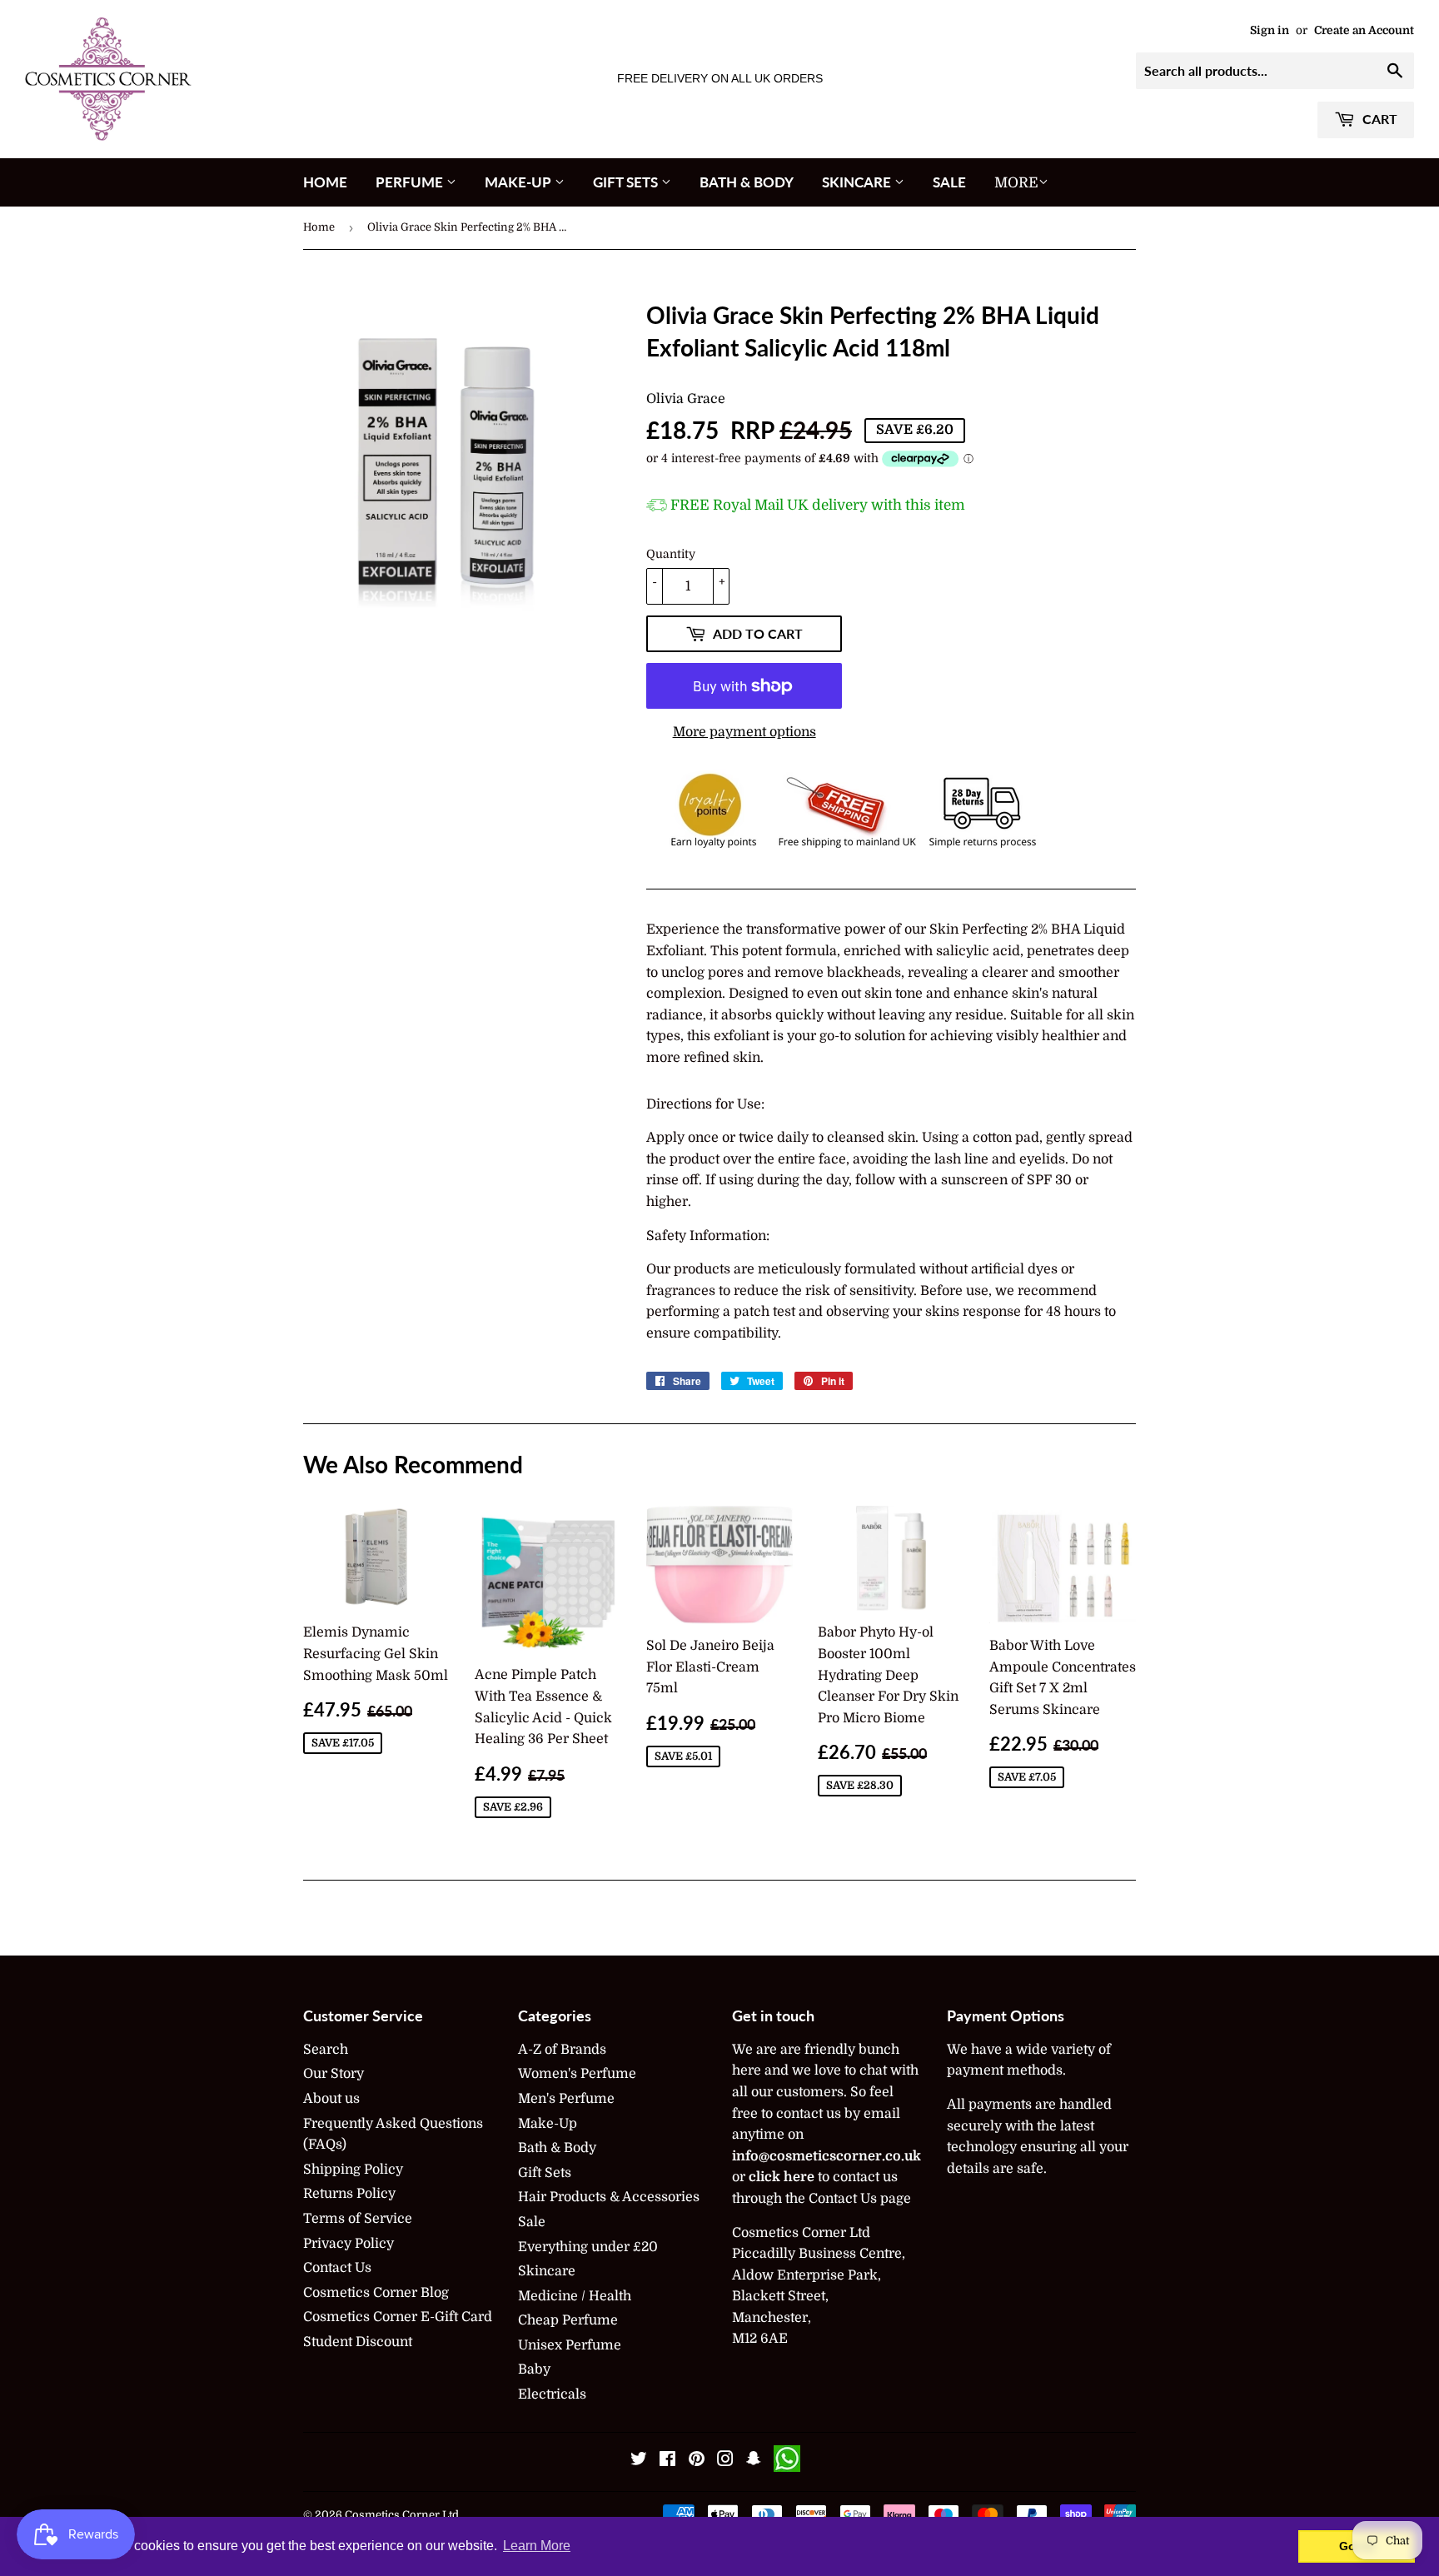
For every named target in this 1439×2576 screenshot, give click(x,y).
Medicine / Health (575, 2296)
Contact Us (337, 2268)
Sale (949, 182)
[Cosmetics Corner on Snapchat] (754, 2461)
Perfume (411, 182)
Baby (534, 2369)
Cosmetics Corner (392, 2515)
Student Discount (358, 2342)
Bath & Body (747, 182)
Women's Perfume (577, 2074)
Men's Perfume (566, 2099)
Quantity (671, 554)
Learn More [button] (537, 2546)
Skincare (858, 182)
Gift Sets (627, 182)
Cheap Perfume (568, 2320)
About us (331, 2099)
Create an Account (1364, 30)
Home (325, 182)
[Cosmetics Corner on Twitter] (639, 2461)
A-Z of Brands (562, 2050)
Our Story (334, 2074)
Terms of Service (358, 2219)
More (1016, 183)
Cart (1378, 119)
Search (326, 2050)
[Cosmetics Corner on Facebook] (667, 2461)
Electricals (552, 2394)
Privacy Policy (349, 2244)
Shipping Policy (353, 2170)
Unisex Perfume (570, 2345)
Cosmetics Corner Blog (376, 2293)
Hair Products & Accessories (609, 2197)
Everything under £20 (588, 2247)
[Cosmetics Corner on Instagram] (725, 2461)
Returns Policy (349, 2194)
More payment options (744, 732)
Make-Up (520, 182)
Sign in (1270, 30)
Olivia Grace (686, 399)
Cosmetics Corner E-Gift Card (398, 2317)
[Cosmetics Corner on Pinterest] (697, 2461)
